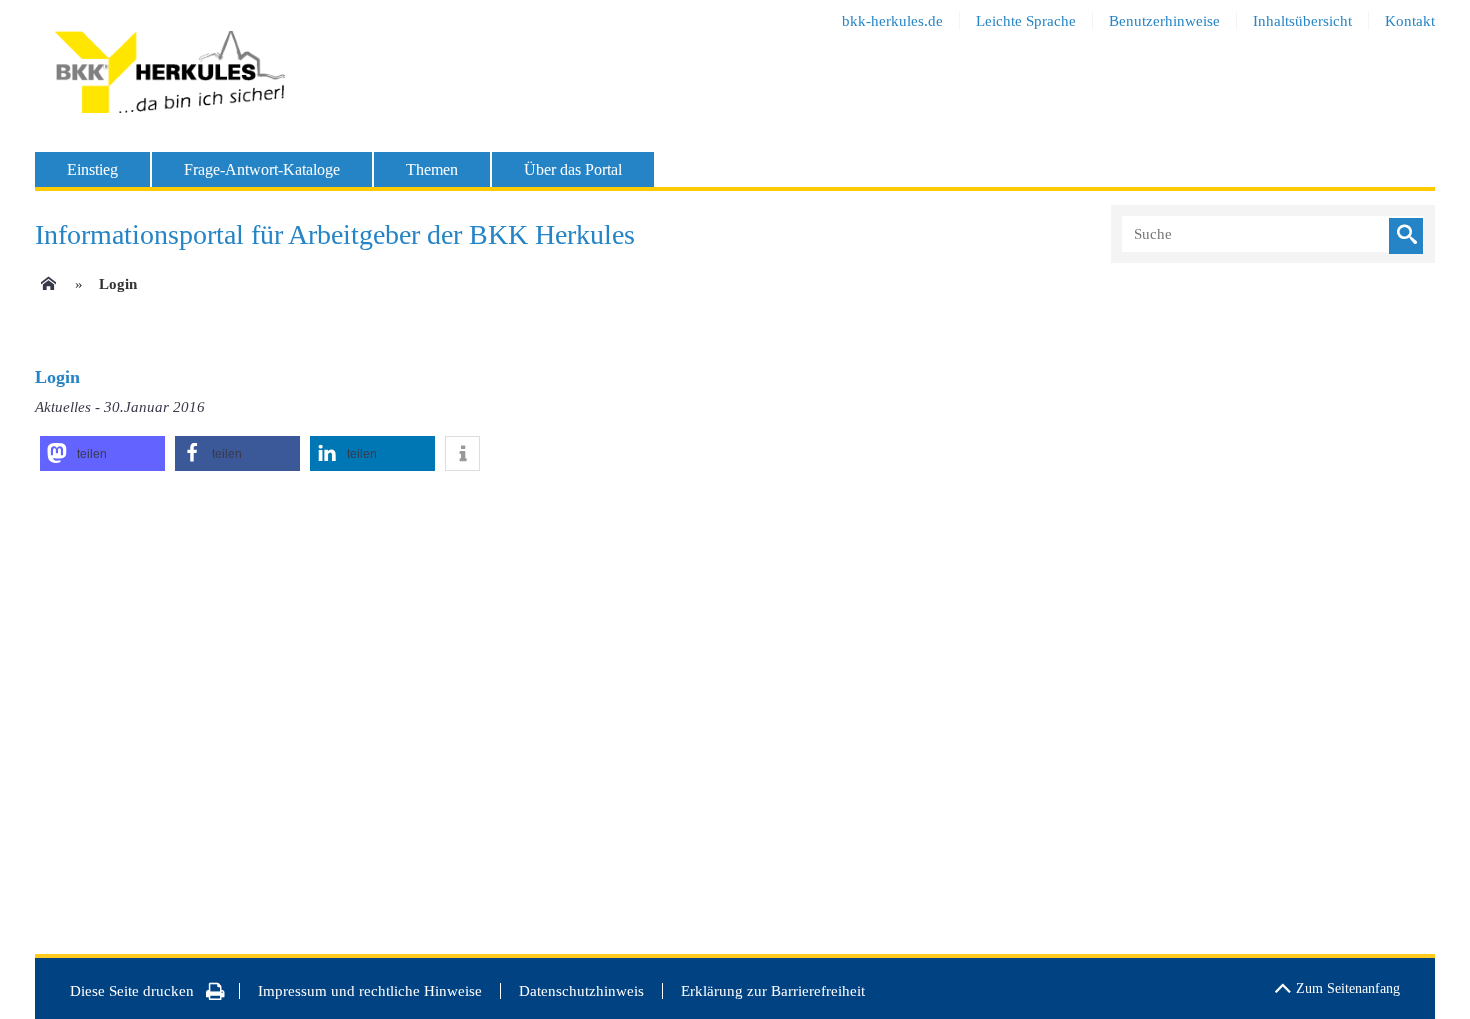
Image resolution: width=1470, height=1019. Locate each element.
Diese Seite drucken (132, 991)
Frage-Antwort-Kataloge (262, 169)
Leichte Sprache (1026, 21)
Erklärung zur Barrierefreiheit (773, 991)
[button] (102, 453)
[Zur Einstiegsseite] (47, 290)
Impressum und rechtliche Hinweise (370, 991)
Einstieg (92, 169)
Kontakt (1410, 21)
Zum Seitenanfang (1348, 988)
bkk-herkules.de (892, 21)
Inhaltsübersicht (1302, 21)
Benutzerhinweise (1164, 21)
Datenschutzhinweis (581, 991)
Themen (432, 169)
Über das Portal (573, 169)
